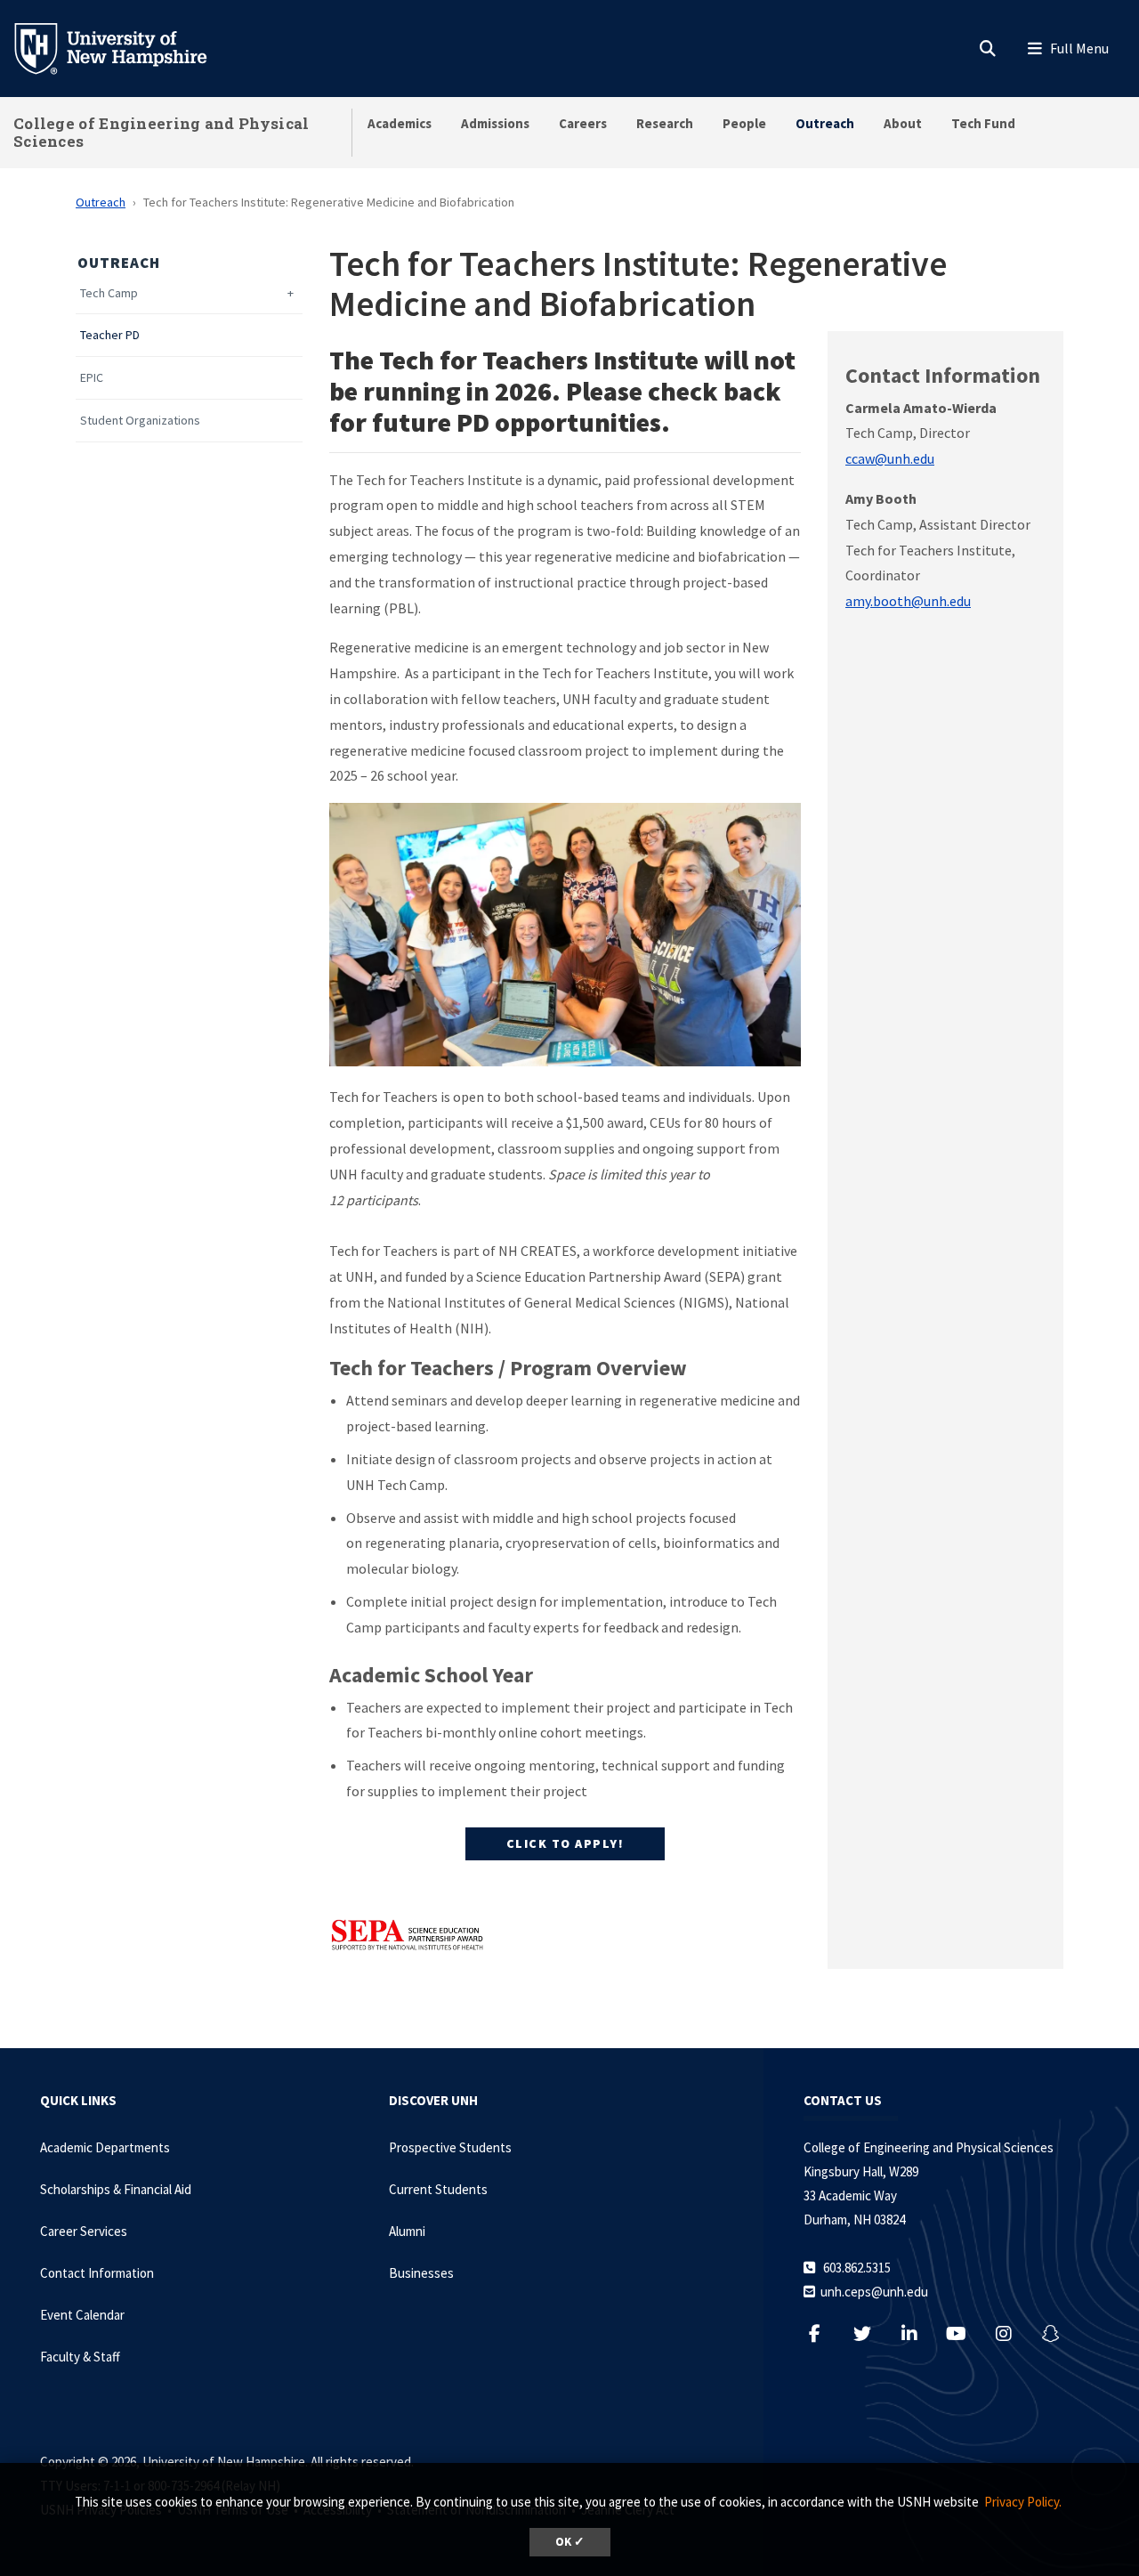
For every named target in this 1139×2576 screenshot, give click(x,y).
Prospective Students (450, 2147)
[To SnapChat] (1059, 2333)
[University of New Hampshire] (125, 47)
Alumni (407, 2231)
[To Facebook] (824, 2333)
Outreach (825, 123)
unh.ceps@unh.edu (874, 2292)
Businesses (421, 2273)
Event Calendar (82, 2315)
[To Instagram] (1012, 2333)
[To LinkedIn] (918, 2333)
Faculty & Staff (80, 2357)
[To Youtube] (965, 2333)
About (903, 123)
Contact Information (97, 2273)
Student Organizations (140, 421)
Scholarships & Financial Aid (116, 2189)
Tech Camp (109, 293)
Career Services (84, 2231)
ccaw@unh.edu (890, 458)
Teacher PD (110, 335)
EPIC (92, 378)
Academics (400, 123)
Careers (583, 123)
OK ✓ (570, 2542)
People (744, 123)
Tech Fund (983, 123)
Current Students (438, 2189)
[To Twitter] (871, 2333)
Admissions (495, 123)
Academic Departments (105, 2147)
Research (665, 123)
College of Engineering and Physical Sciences (162, 132)
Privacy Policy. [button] (1023, 2502)
